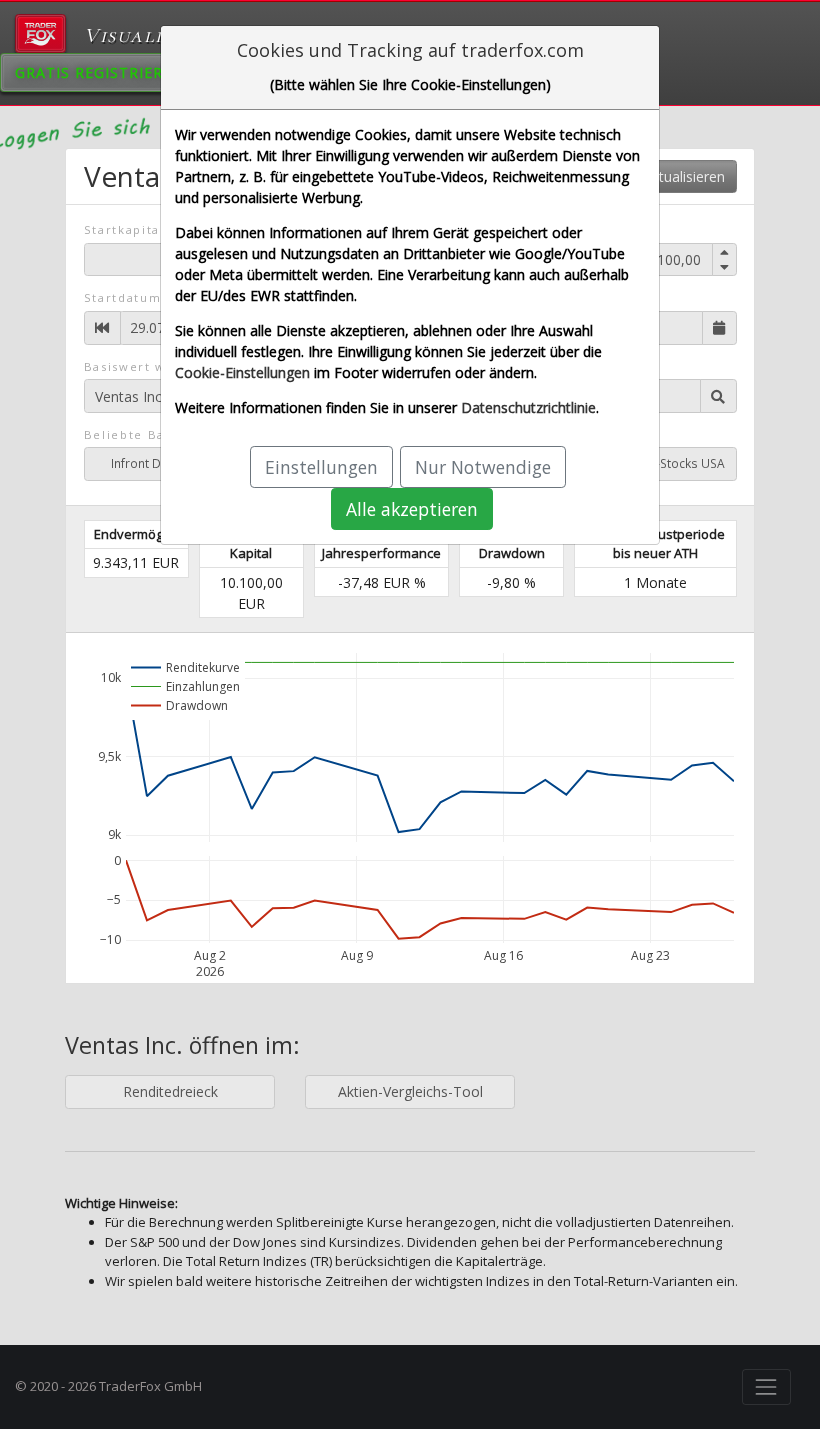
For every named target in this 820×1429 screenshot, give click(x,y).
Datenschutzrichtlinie (528, 407)
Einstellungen (321, 467)
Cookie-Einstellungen (242, 372)
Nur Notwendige (483, 467)
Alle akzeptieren (412, 509)
